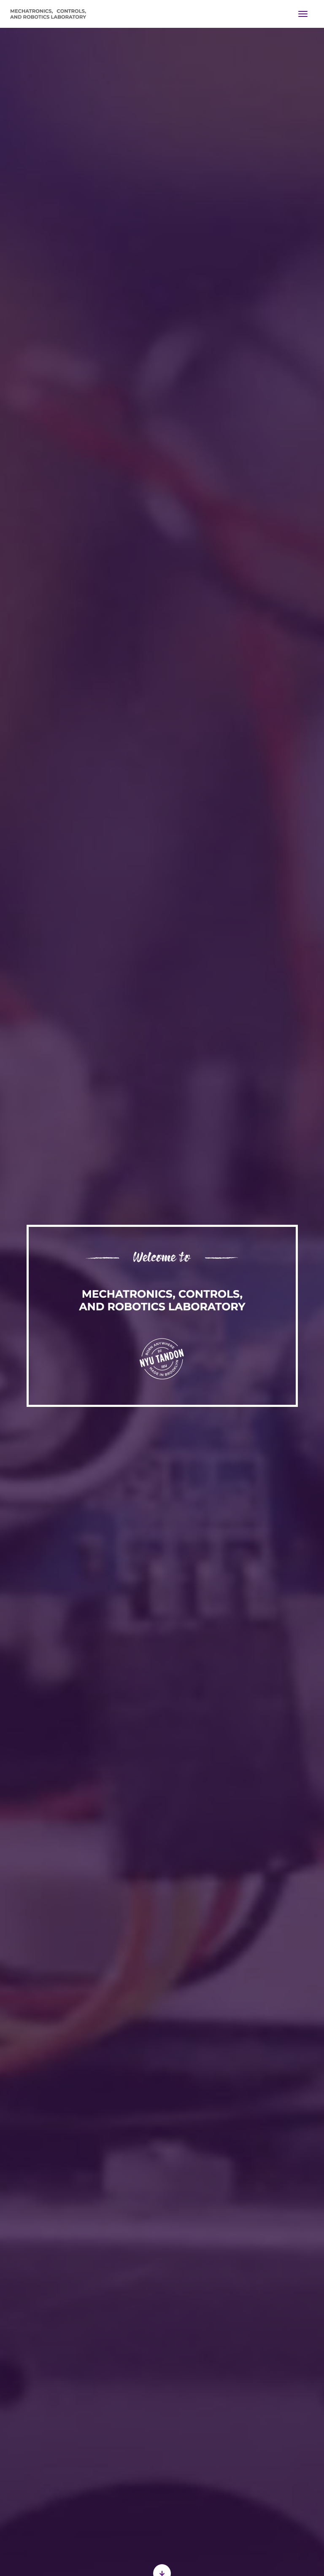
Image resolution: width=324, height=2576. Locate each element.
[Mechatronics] (48, 14)
